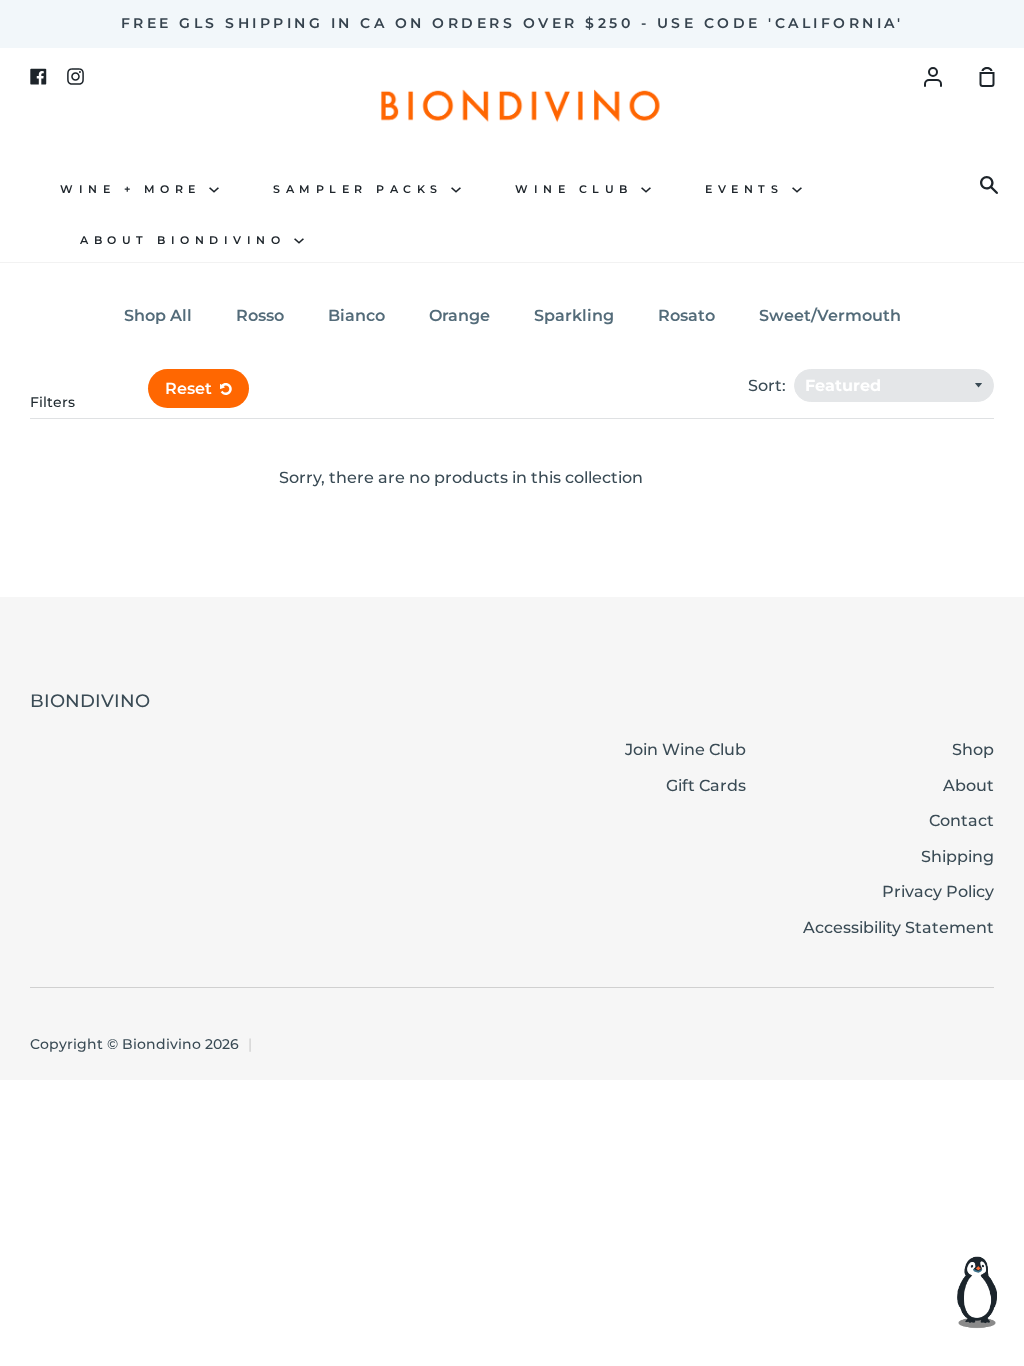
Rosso (260, 315)
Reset (190, 388)
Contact (961, 820)
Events (748, 189)
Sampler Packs (362, 189)
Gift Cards (706, 785)
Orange (459, 315)
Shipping (957, 856)
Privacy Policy (938, 891)
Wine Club (578, 189)
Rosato (686, 315)
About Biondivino (187, 240)
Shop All (158, 315)
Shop (973, 749)
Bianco (356, 315)
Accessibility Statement (898, 927)
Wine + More (134, 189)
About (968, 785)
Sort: (769, 385)
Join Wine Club (685, 749)
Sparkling (574, 315)
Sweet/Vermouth (830, 315)
